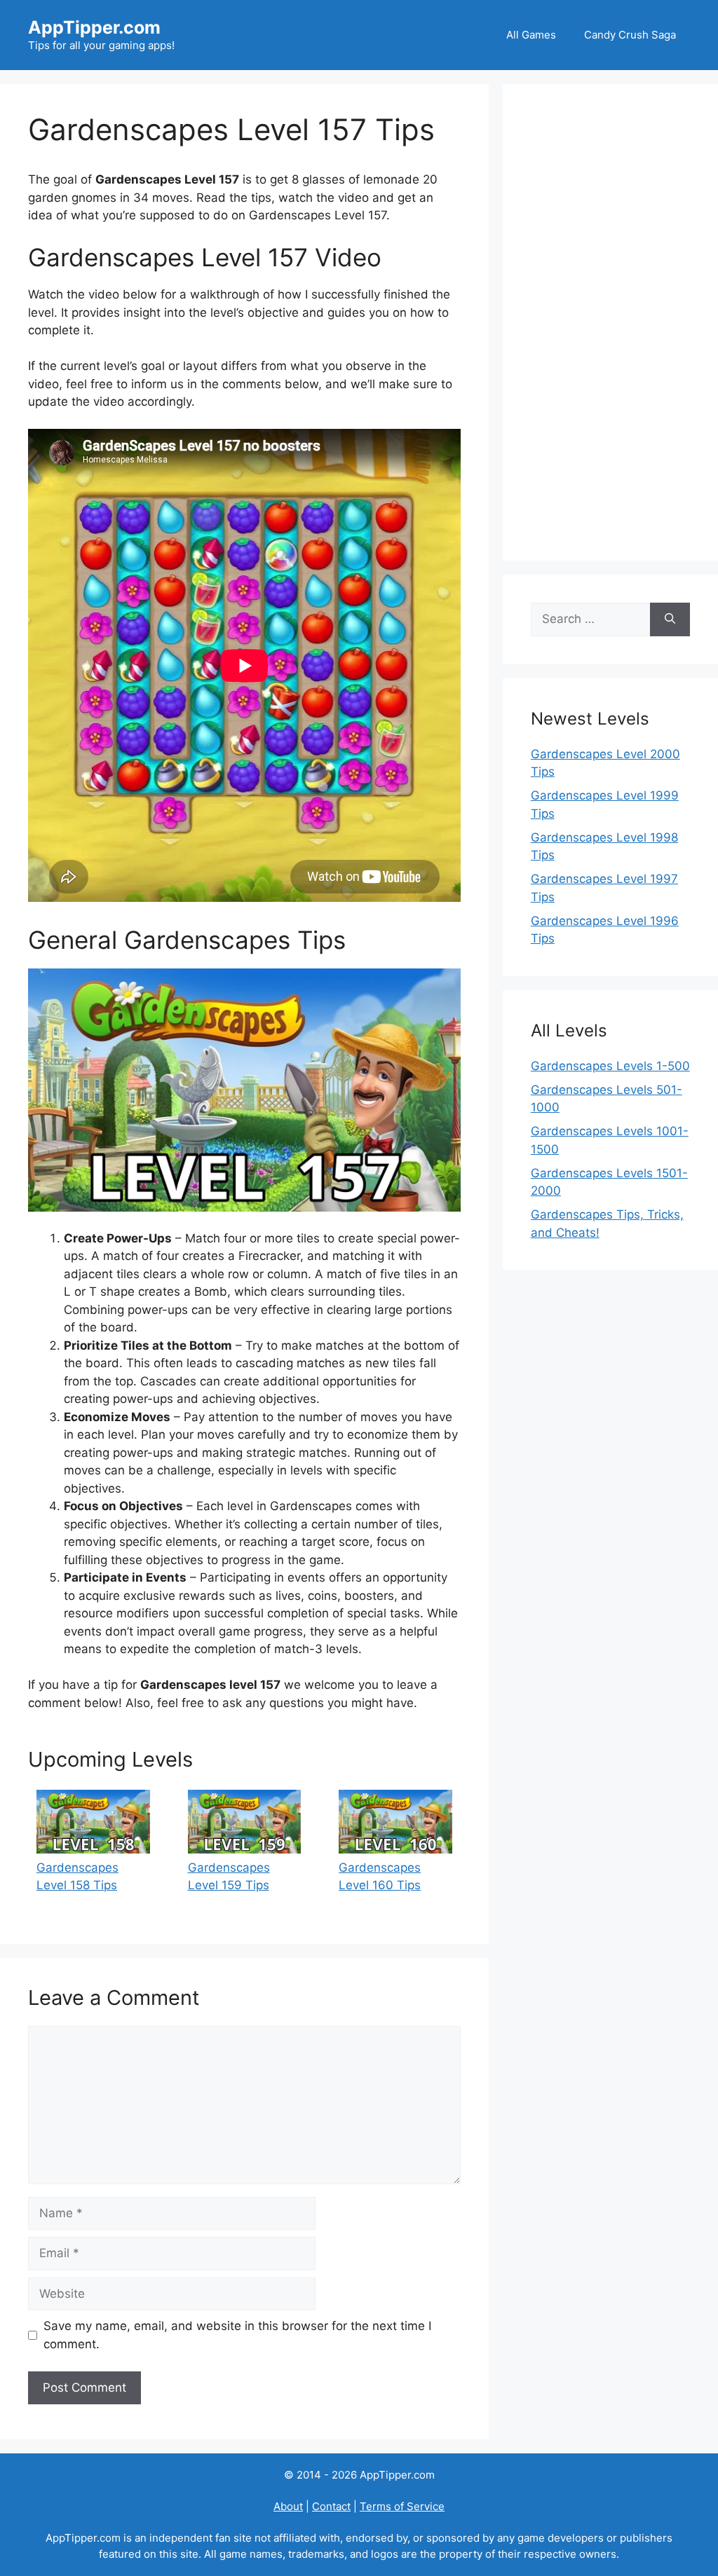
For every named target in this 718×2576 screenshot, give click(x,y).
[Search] (670, 619)
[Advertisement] (610, 322)
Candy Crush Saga (630, 35)
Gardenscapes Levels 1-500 (610, 1066)
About (288, 2506)
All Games (531, 35)
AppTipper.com (94, 27)
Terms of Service (402, 2506)
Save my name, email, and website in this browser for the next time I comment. (237, 2335)
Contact (331, 2506)
